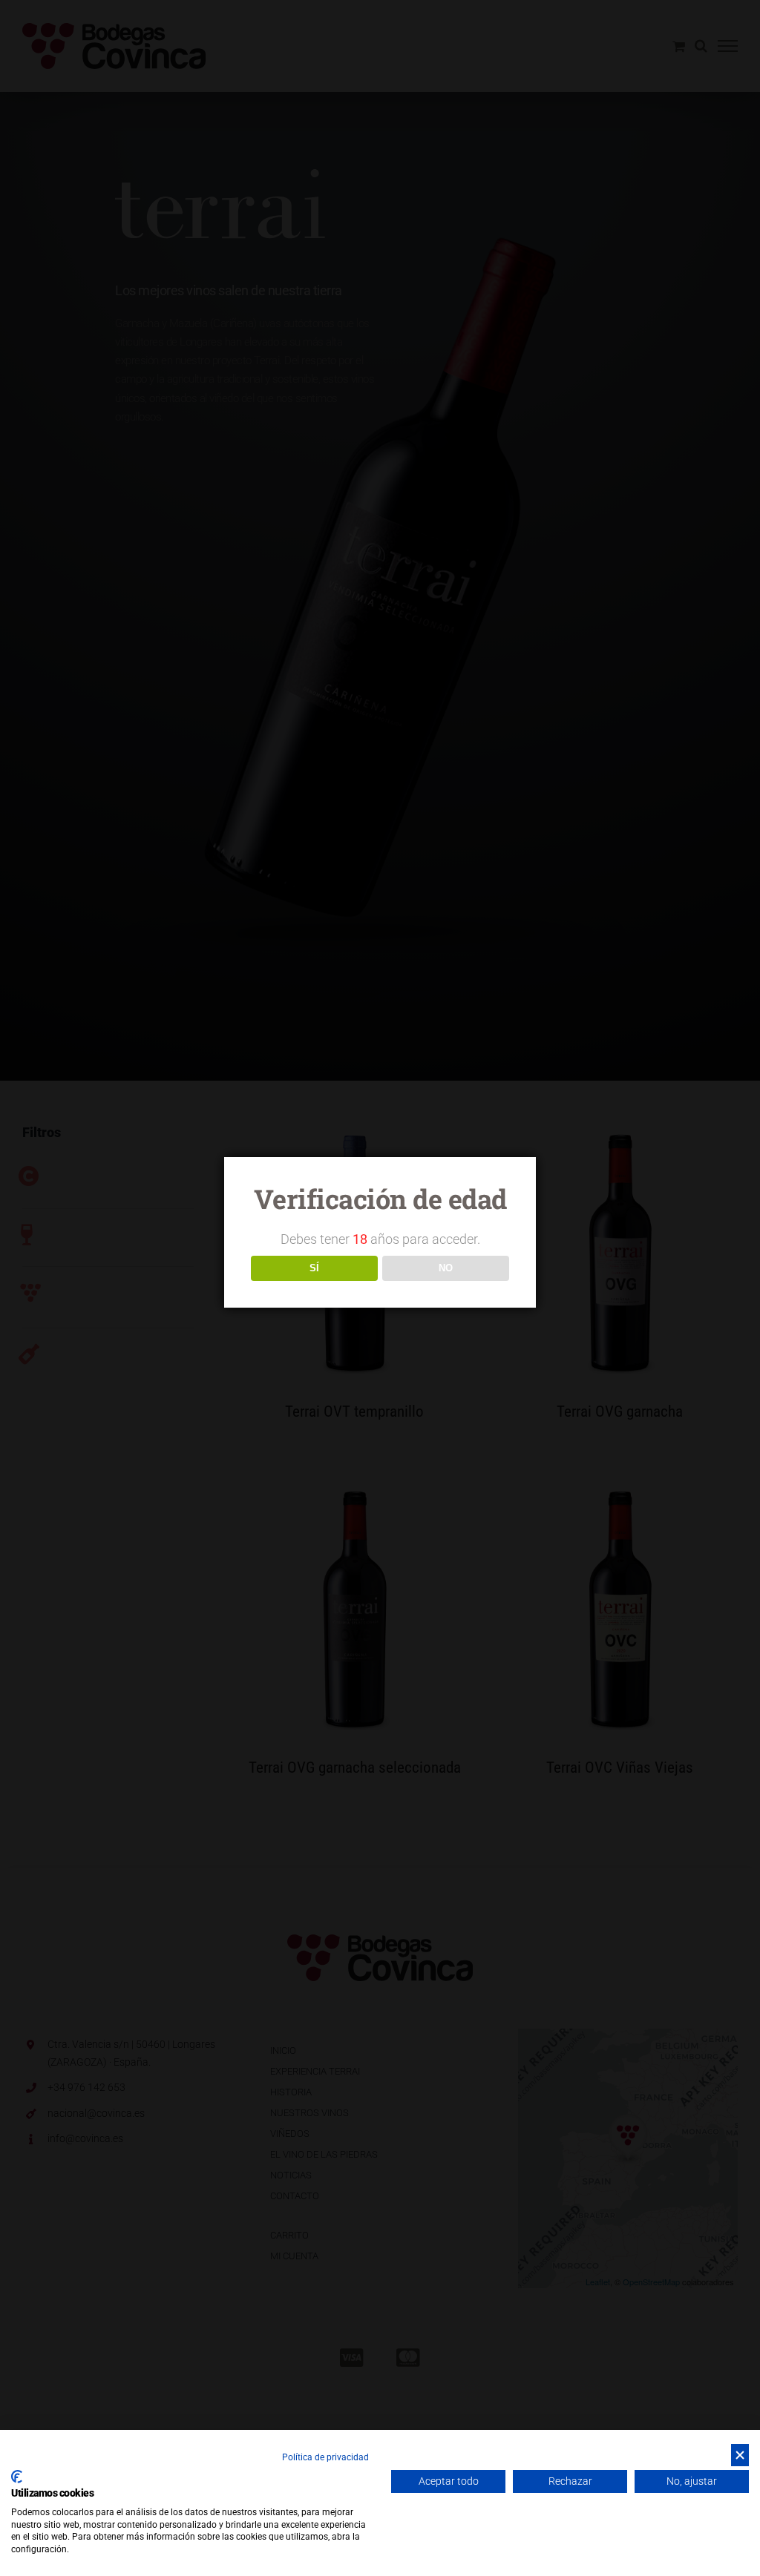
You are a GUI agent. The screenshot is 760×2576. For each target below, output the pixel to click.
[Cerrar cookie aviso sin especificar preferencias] (740, 2455)
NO (446, 1268)
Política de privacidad (325, 2457)
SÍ (314, 1268)
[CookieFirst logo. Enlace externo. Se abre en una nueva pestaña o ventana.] (17, 2477)
